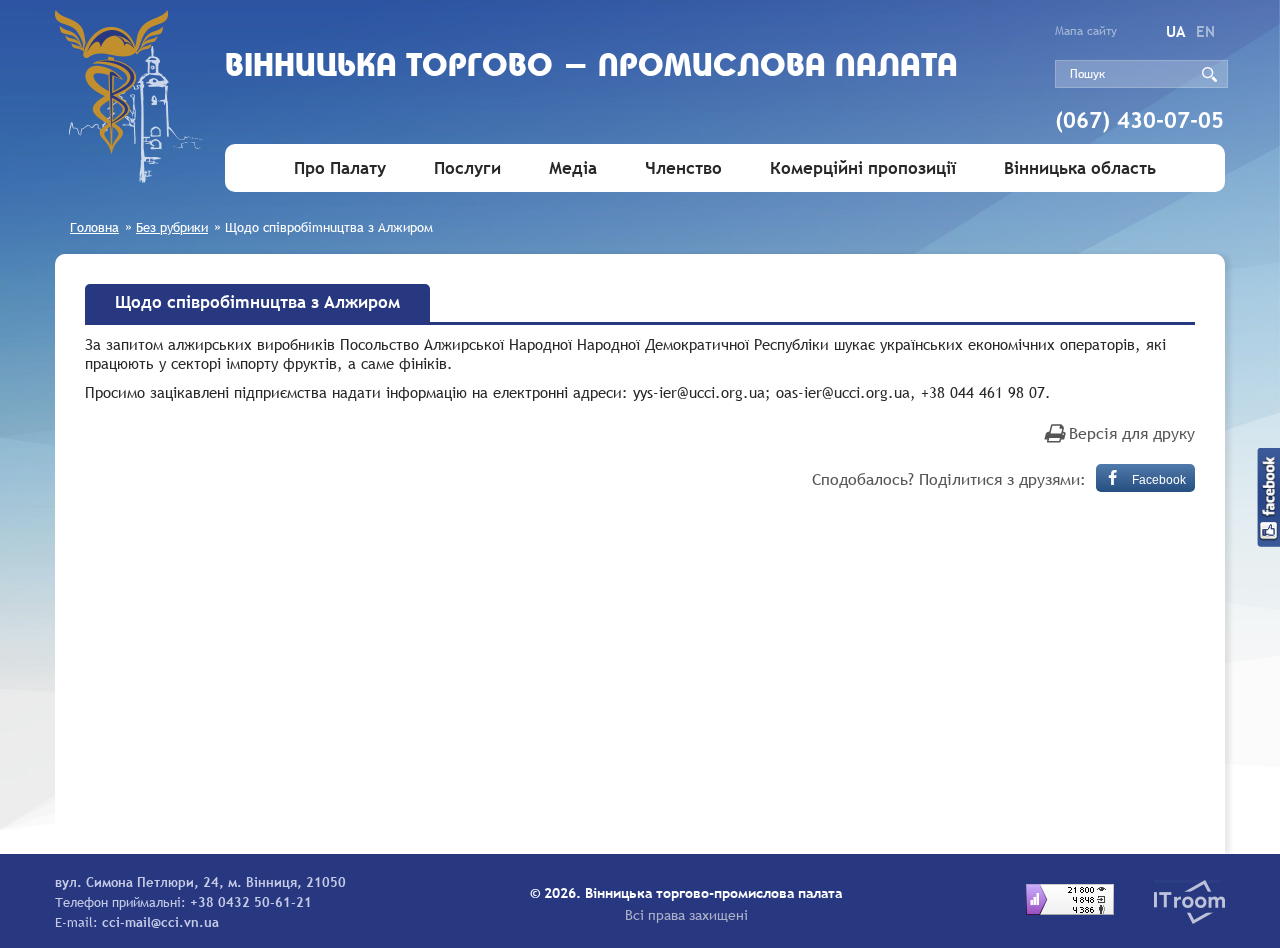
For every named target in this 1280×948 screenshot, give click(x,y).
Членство (683, 168)
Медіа (573, 168)
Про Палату (340, 168)
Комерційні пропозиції (863, 168)
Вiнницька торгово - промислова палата (591, 67)
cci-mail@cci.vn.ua (160, 922)
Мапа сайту (1086, 31)
